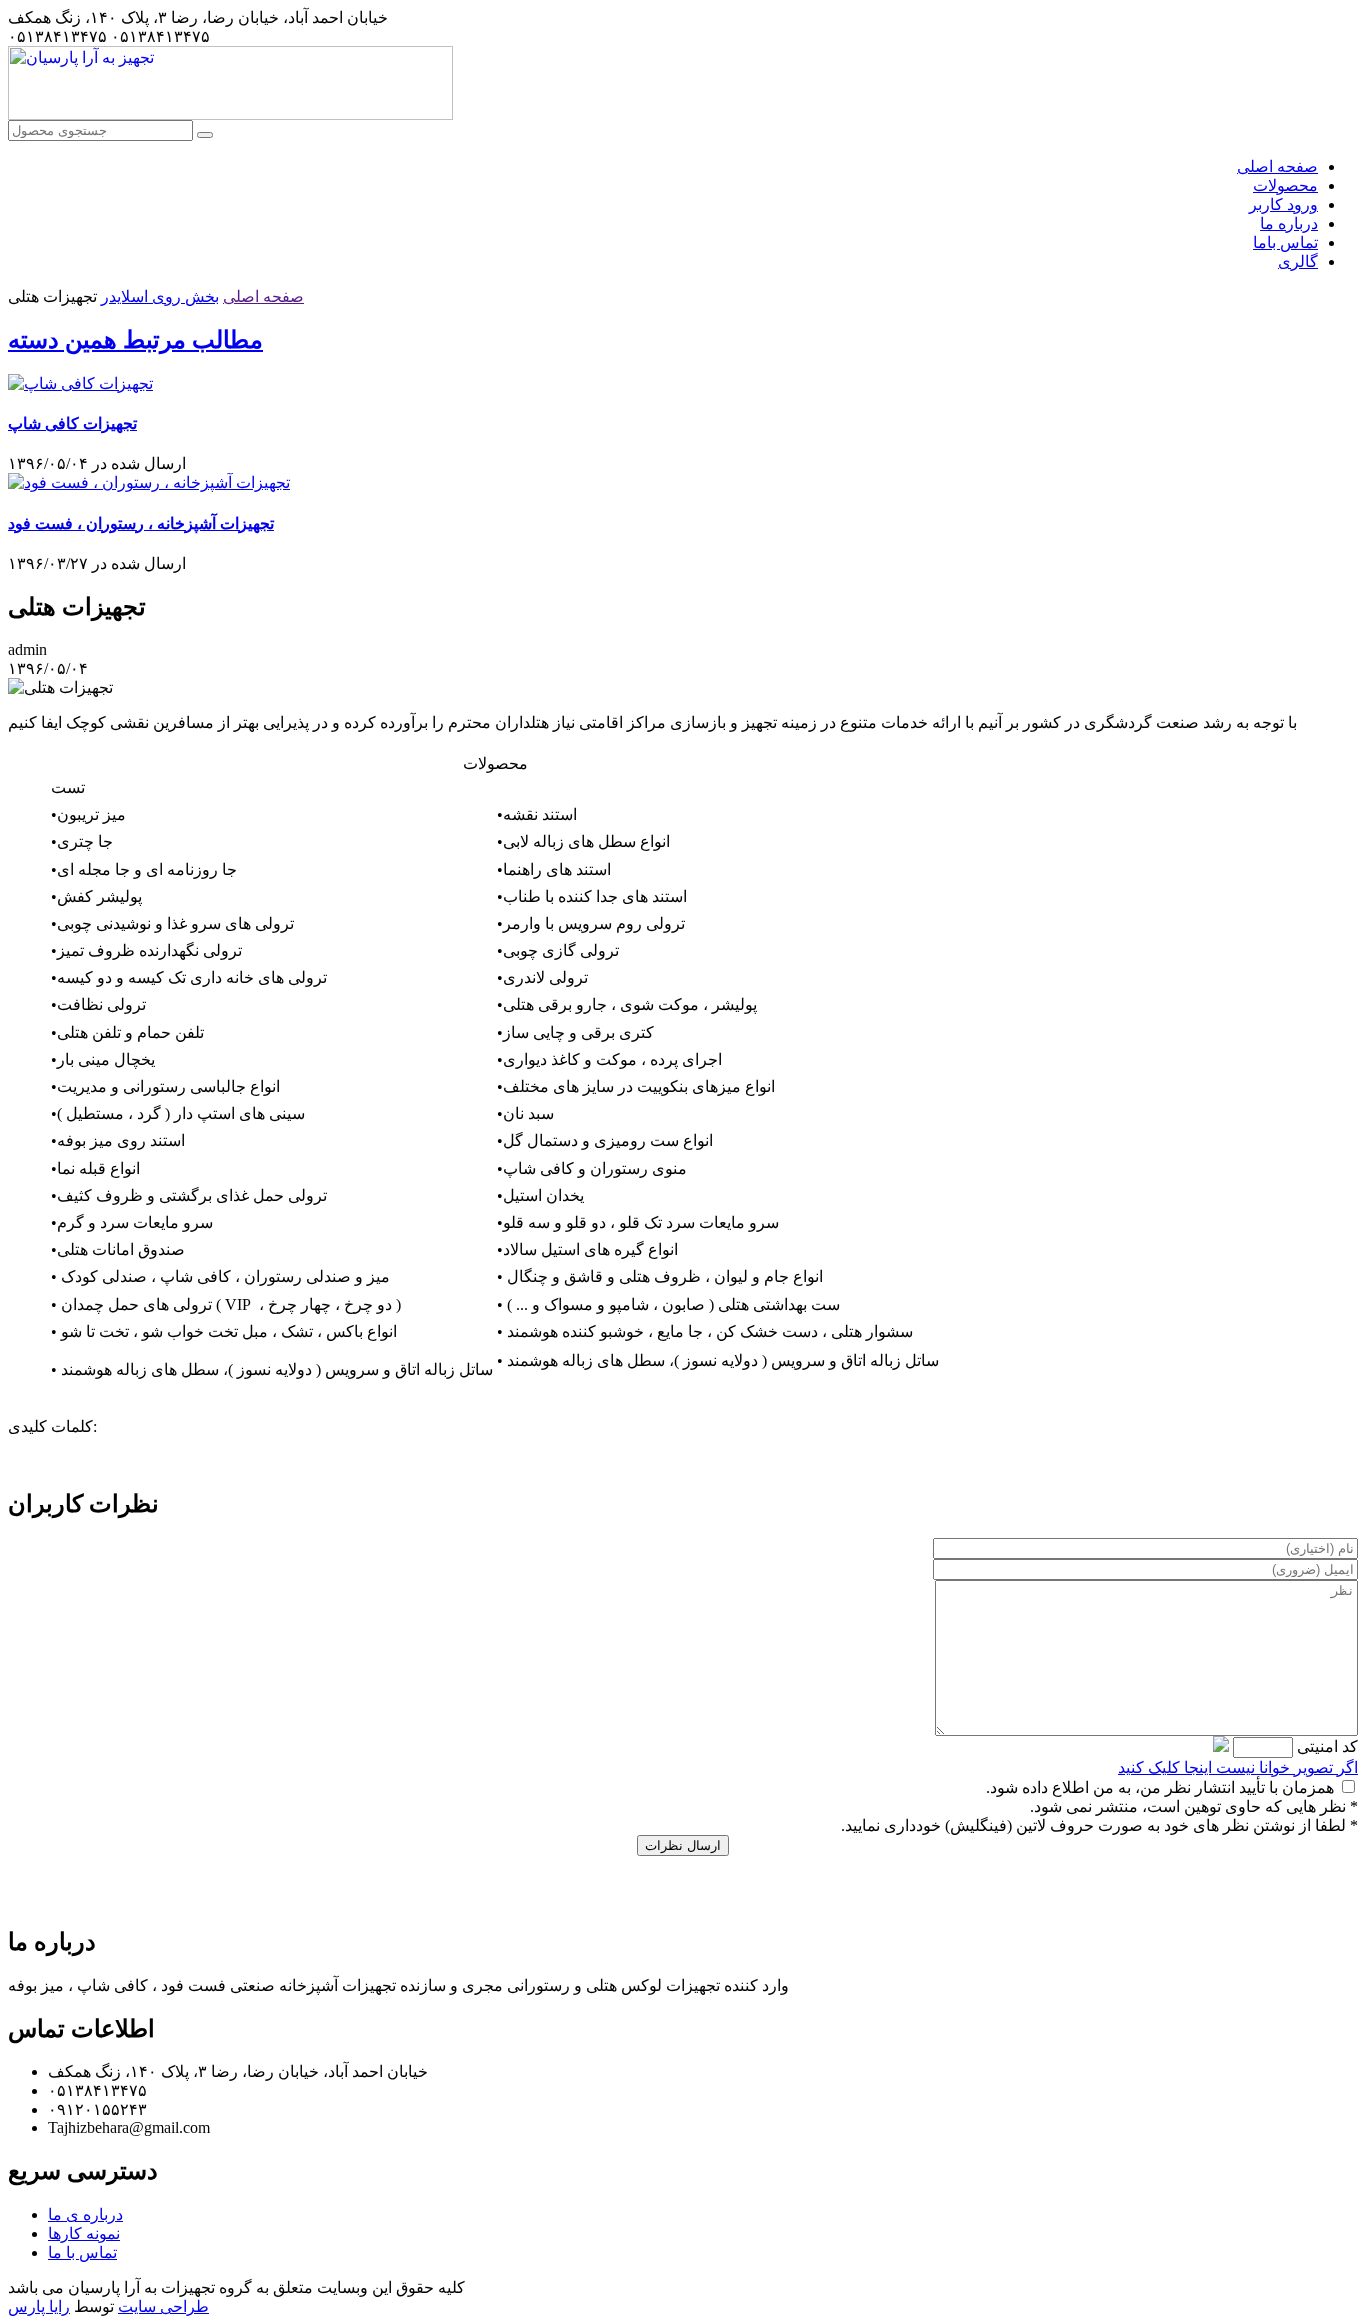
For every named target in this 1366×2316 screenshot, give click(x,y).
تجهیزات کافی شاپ (72, 423)
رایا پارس (39, 2306)
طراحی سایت (163, 2306)
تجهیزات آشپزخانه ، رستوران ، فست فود (141, 523)
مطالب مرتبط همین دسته (135, 340)
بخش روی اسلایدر (160, 296)
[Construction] (230, 114)
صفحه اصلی (263, 296)
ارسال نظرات (683, 1845)
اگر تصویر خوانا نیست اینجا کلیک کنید (1238, 1767)
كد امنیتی (1325, 1746)
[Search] (205, 135)
